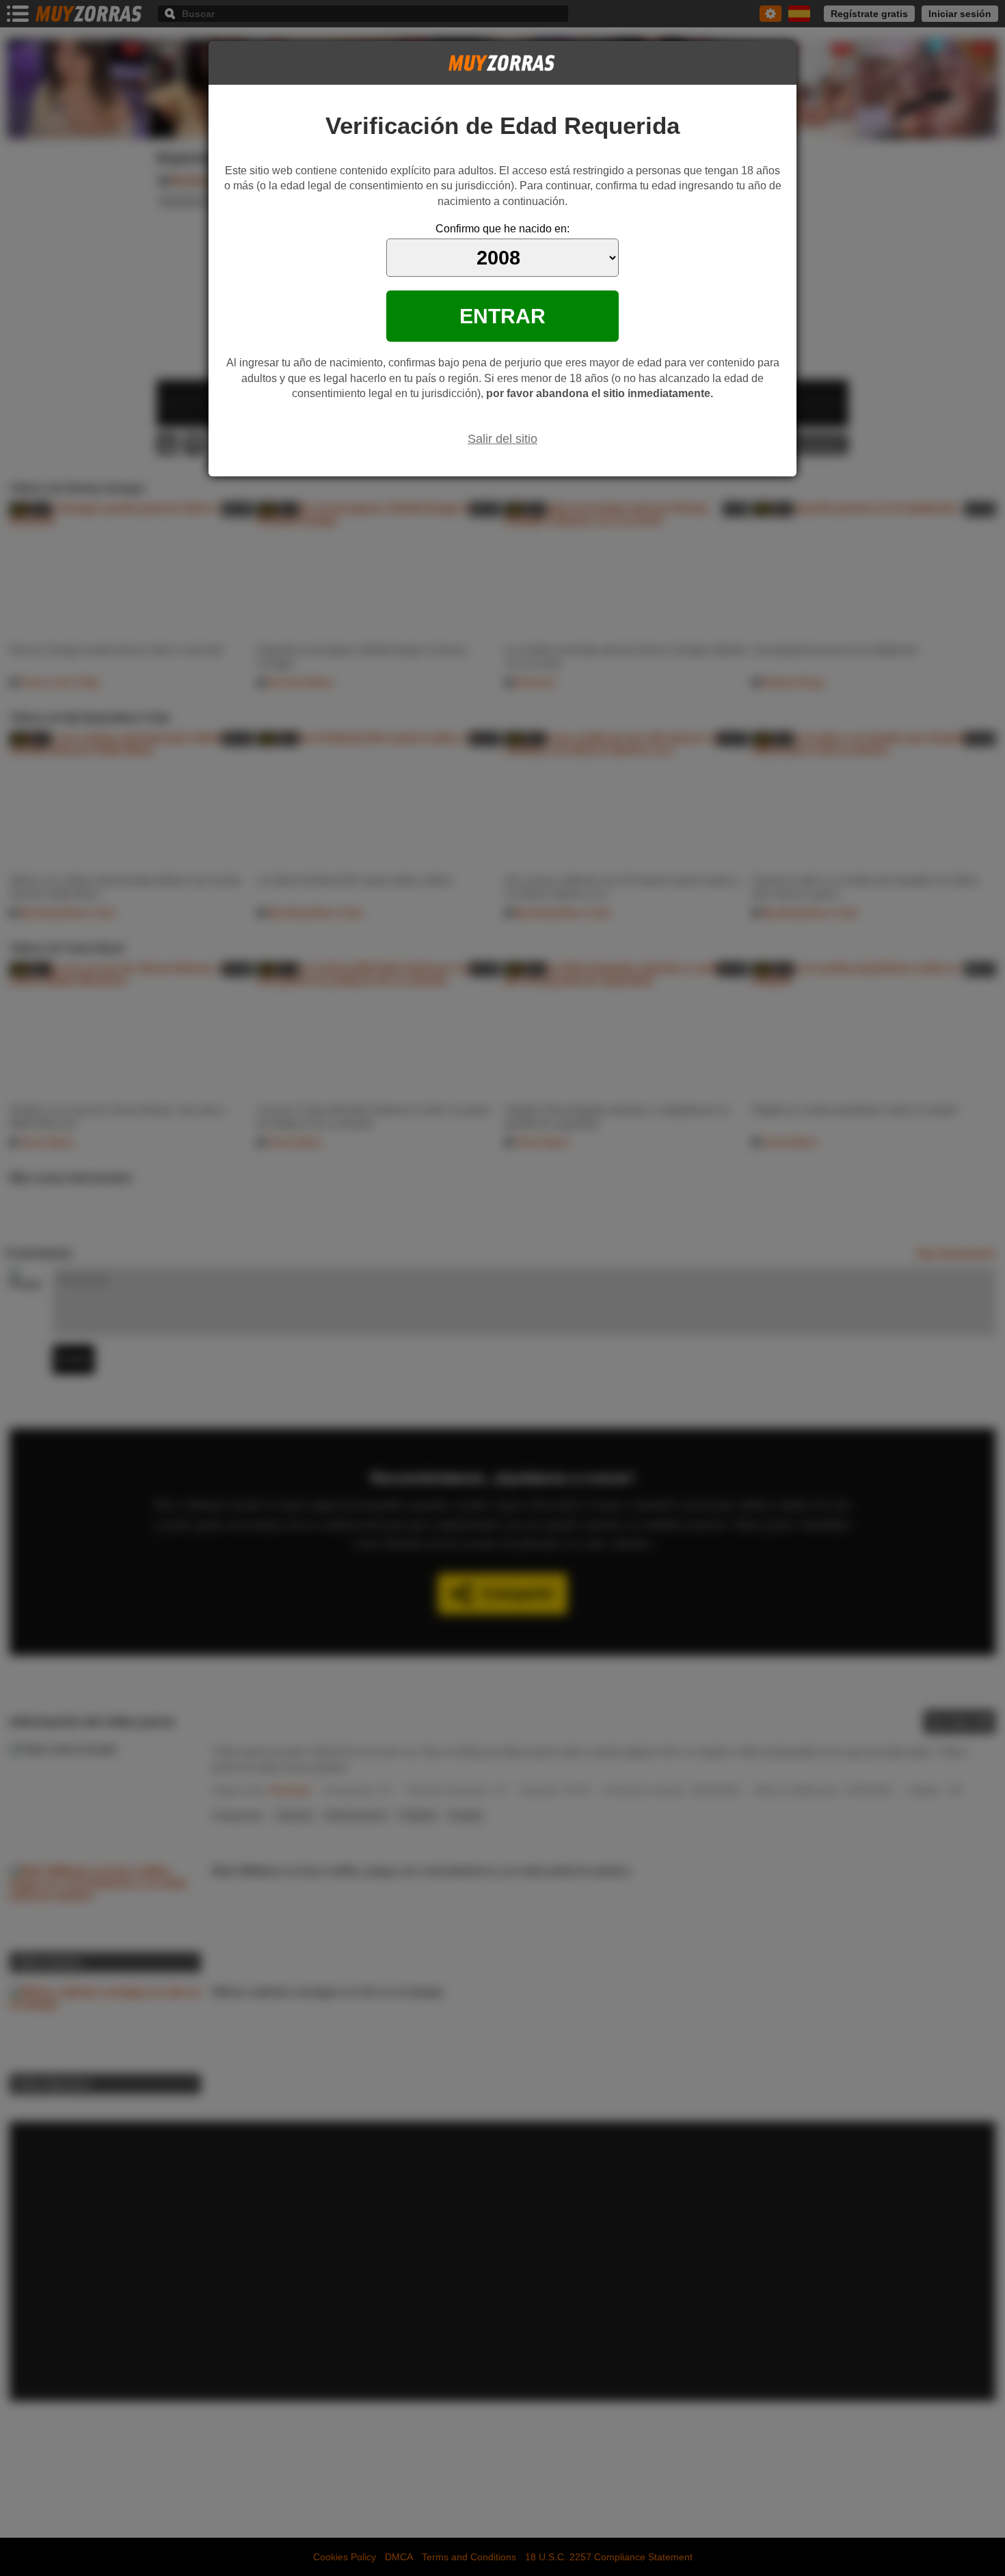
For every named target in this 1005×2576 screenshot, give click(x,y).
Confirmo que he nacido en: (502, 229)
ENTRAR (502, 316)
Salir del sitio (502, 439)
